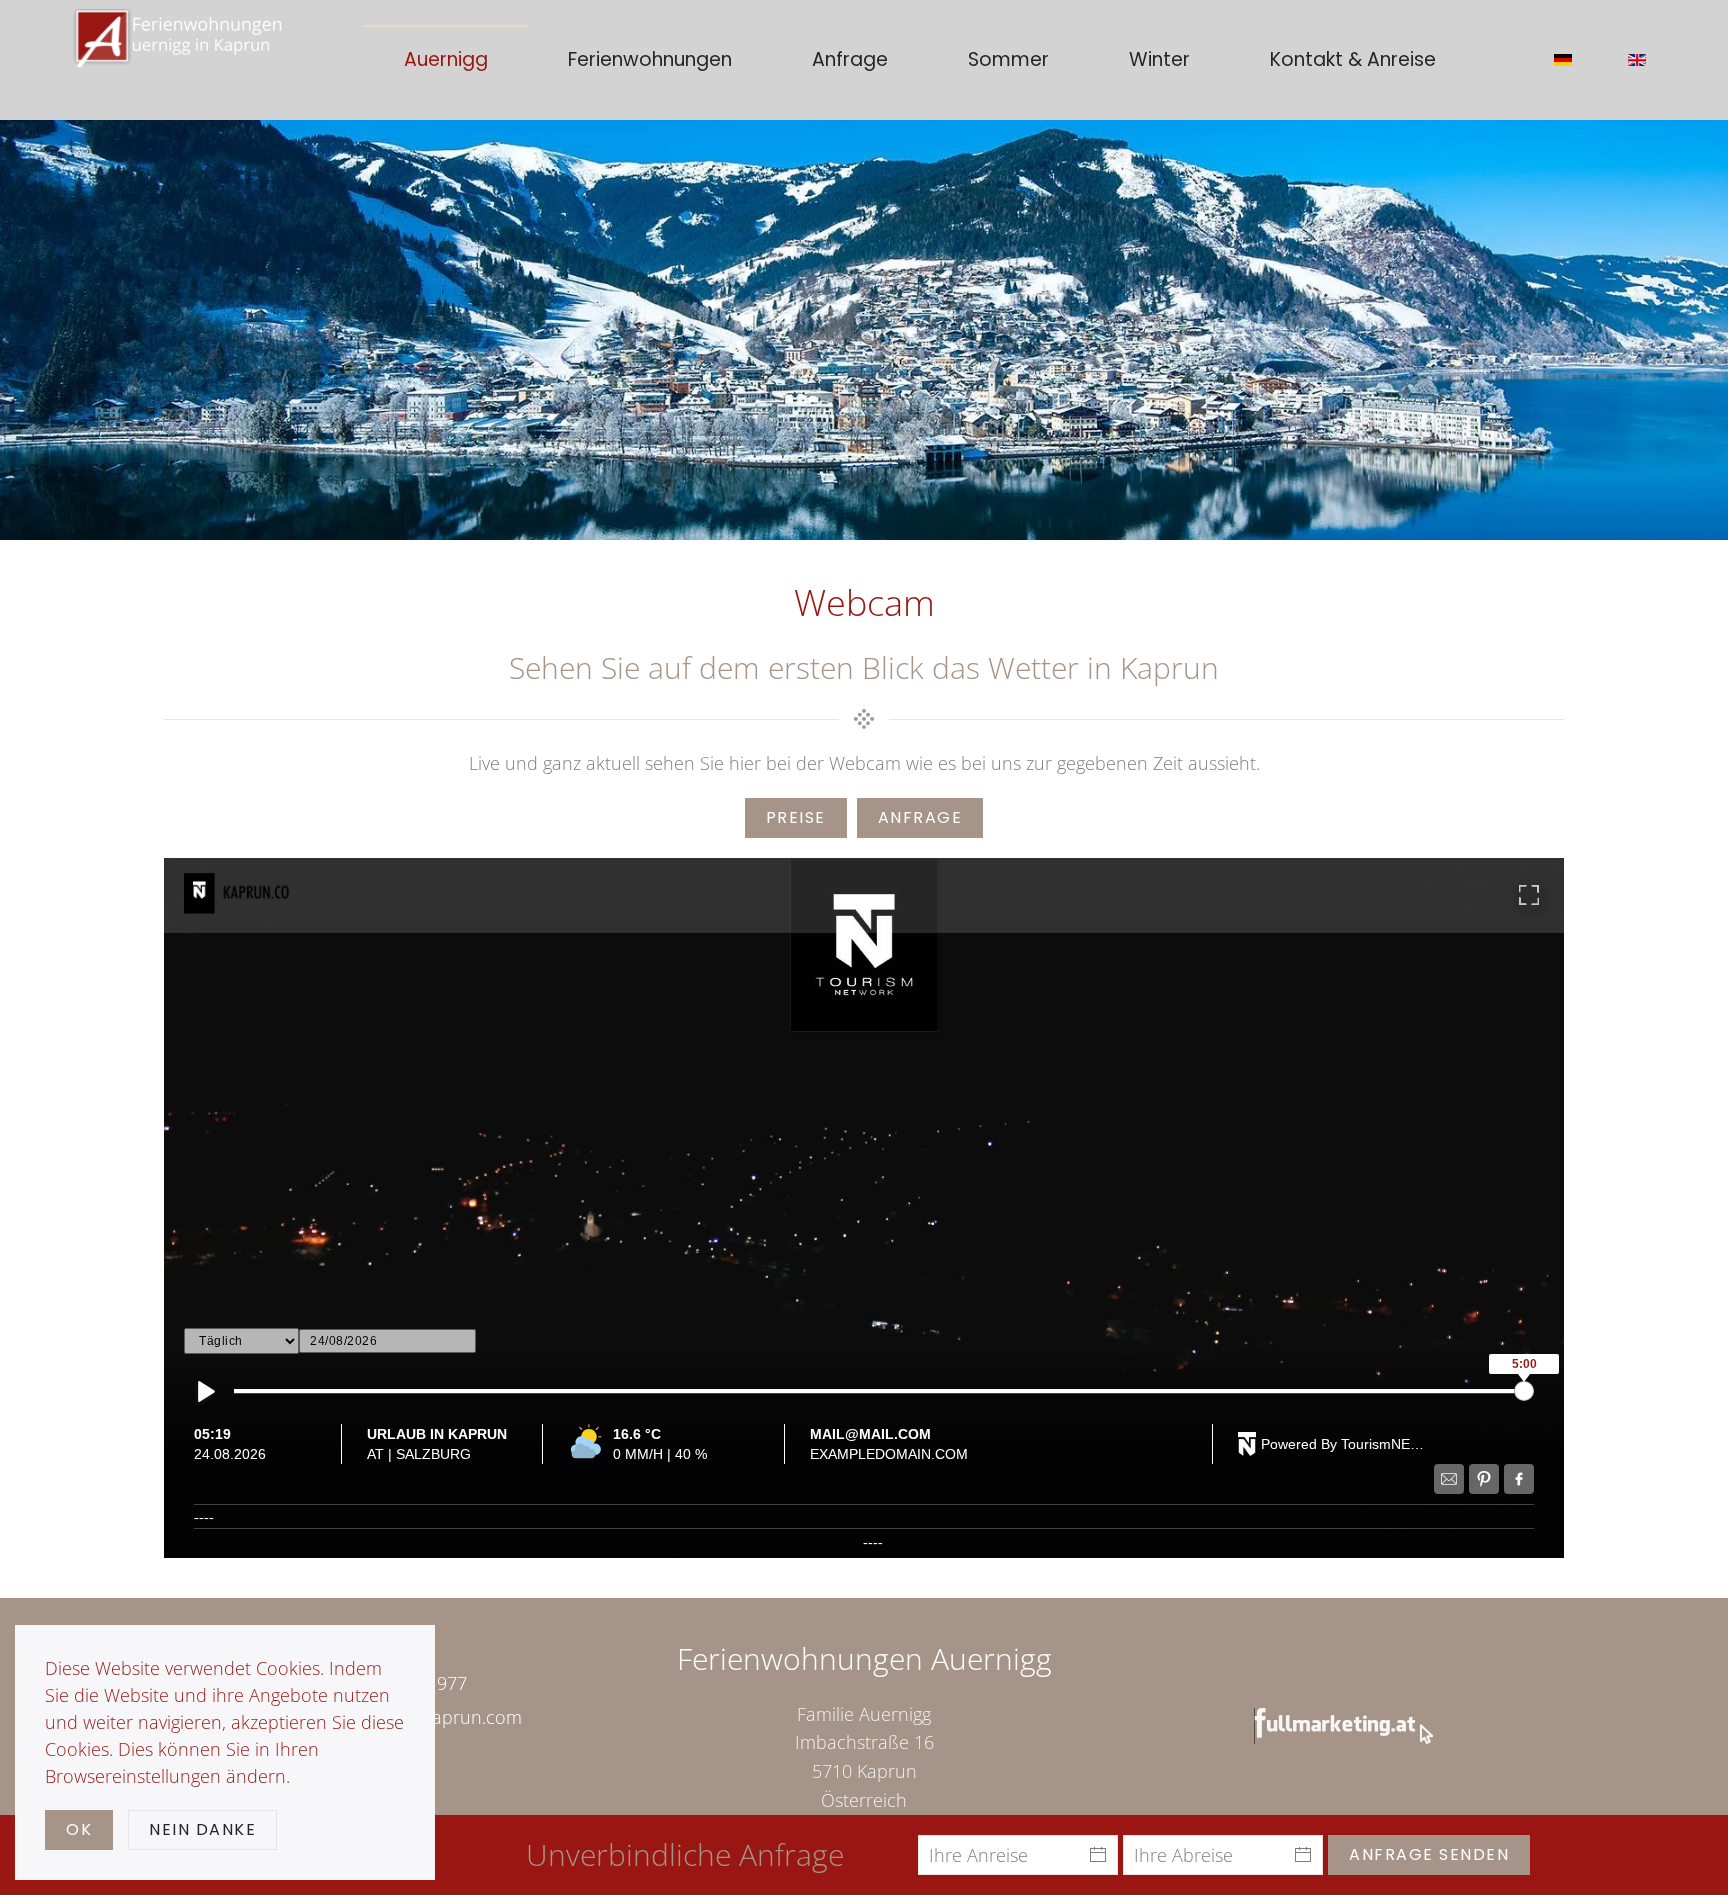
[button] (864, 1209)
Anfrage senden (1429, 1854)
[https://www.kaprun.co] (274, 894)
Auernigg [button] (446, 59)
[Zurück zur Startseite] (179, 60)
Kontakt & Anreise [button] (1353, 59)
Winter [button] (1159, 59)
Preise (796, 817)
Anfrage (850, 59)
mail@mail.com (870, 1434)
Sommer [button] (1008, 59)
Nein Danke (202, 1829)
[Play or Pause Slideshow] (206, 1391)
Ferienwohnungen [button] (650, 59)
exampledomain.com (889, 1454)
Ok (79, 1829)
